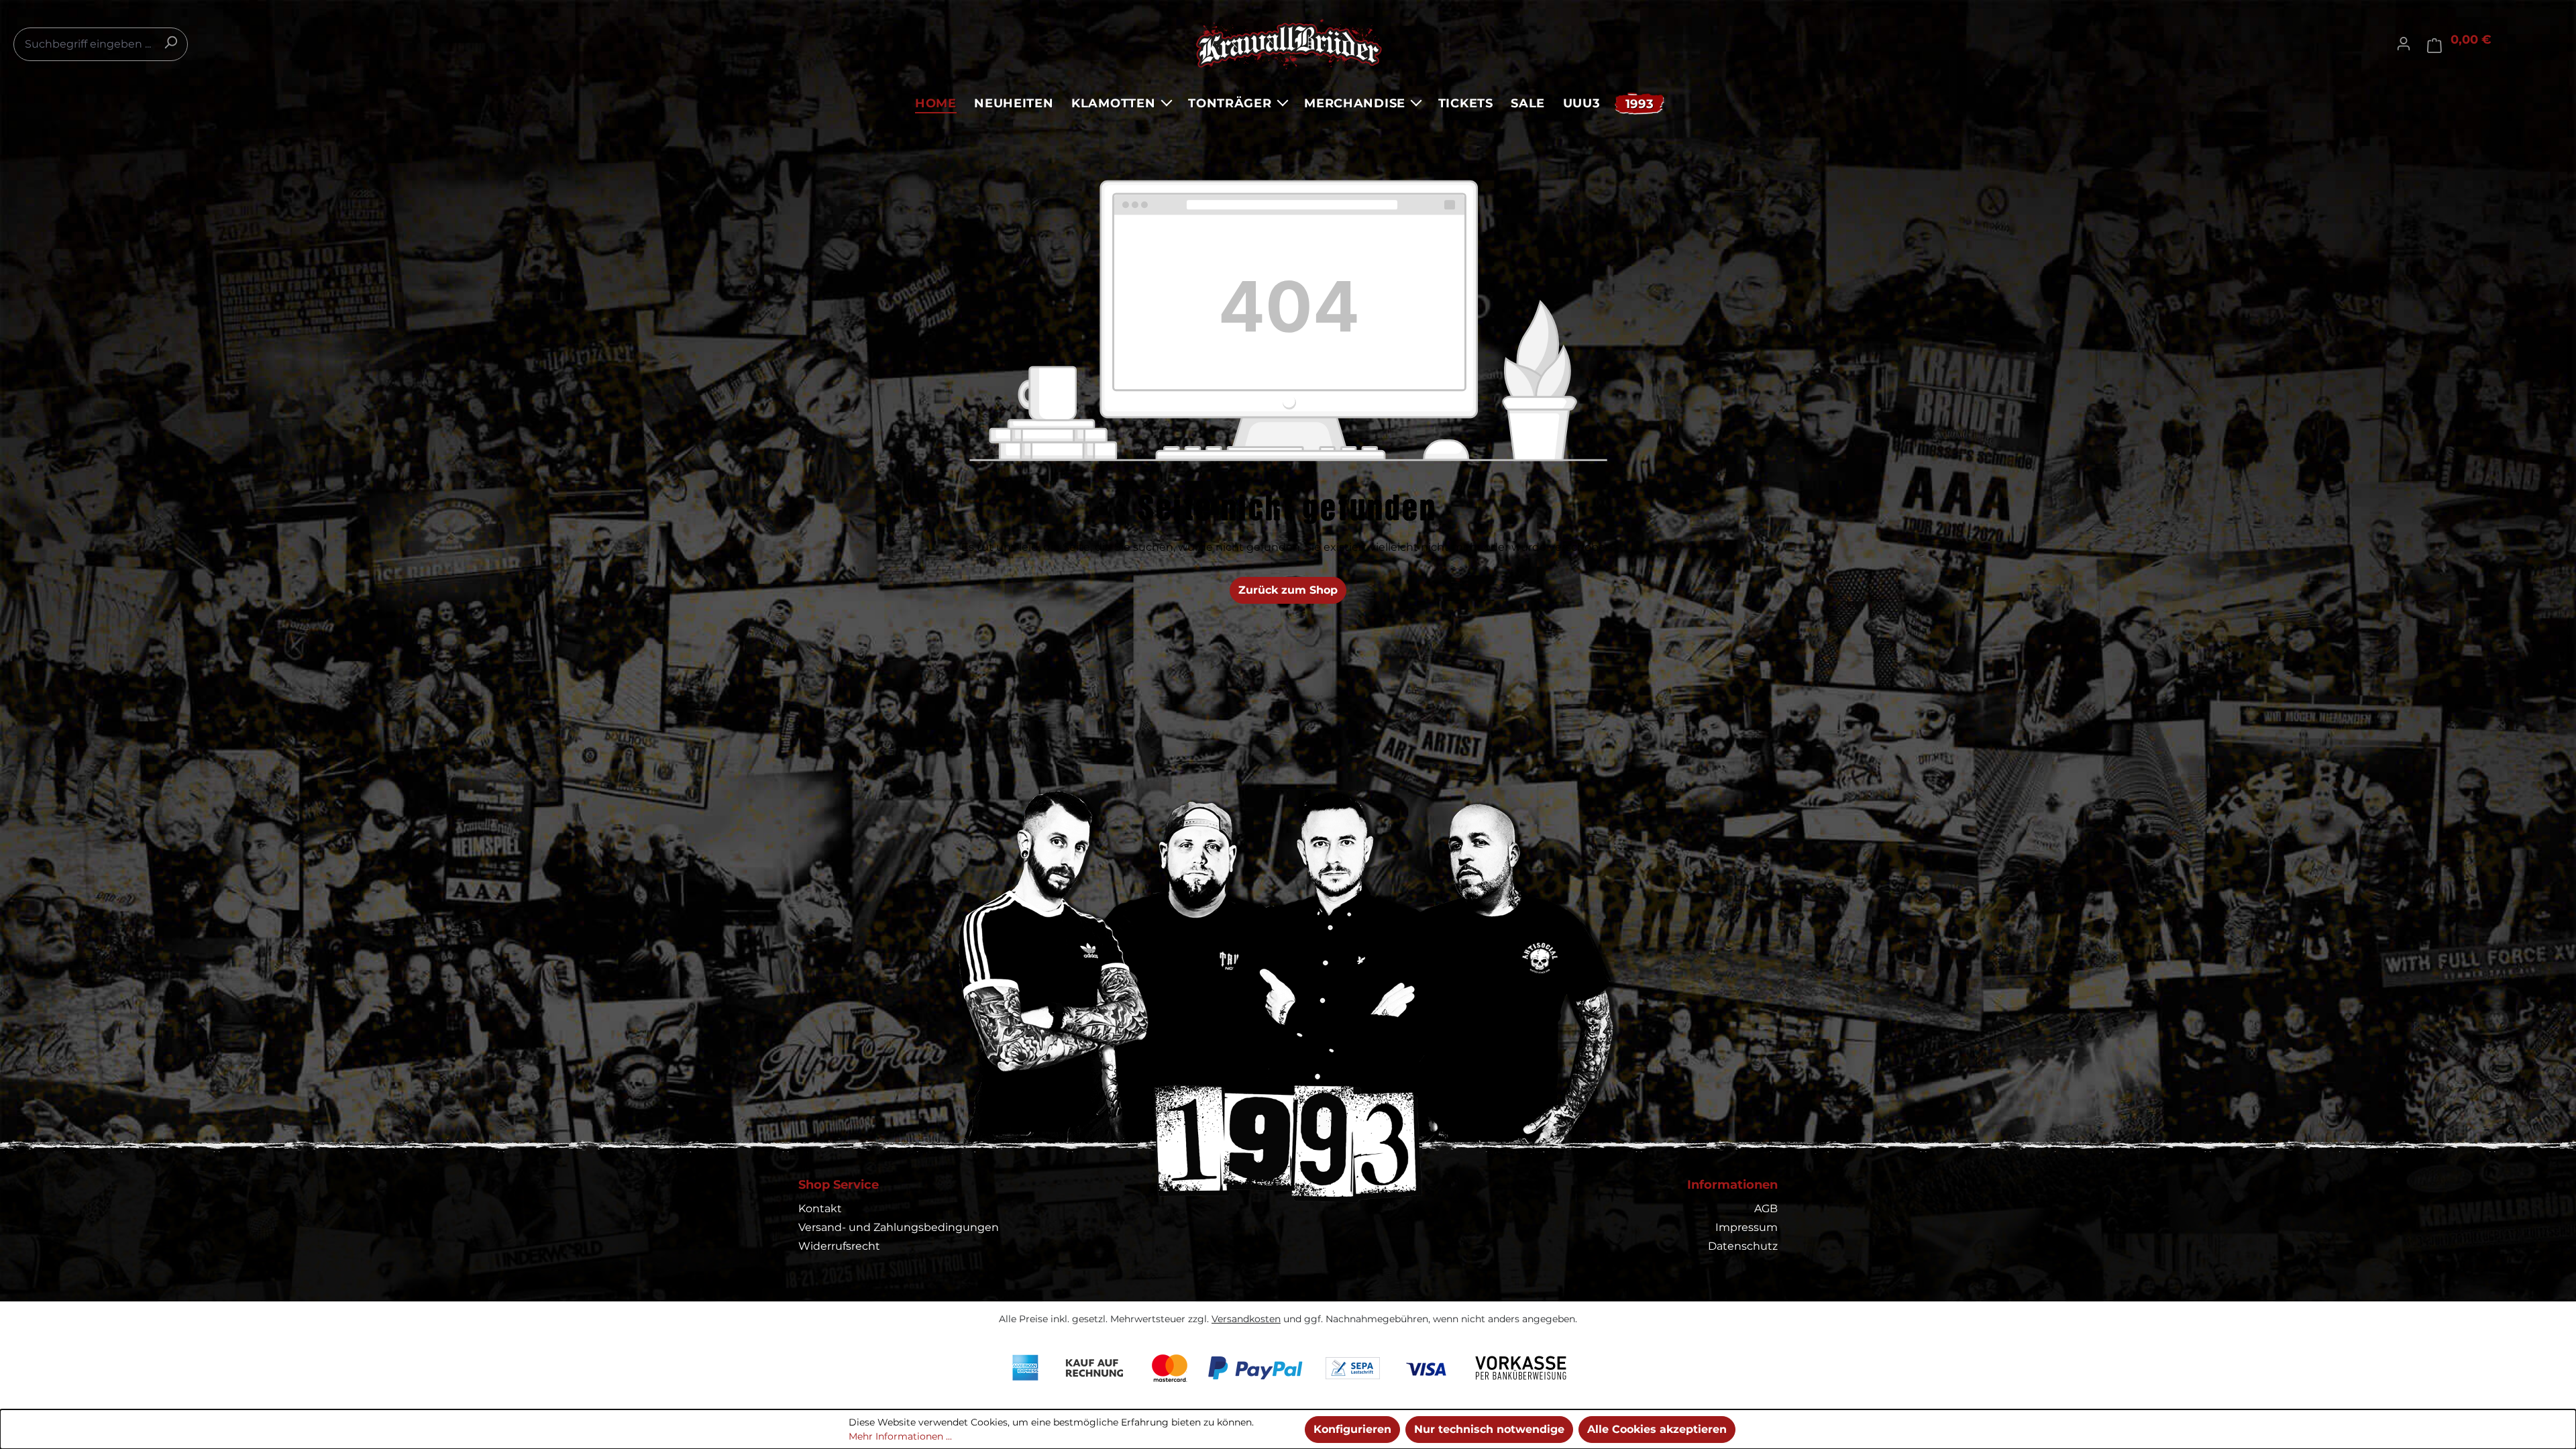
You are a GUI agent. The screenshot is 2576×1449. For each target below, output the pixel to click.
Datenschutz (1743, 1246)
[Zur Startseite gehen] (1288, 44)
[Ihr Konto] (2404, 44)
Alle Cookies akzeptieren (1657, 1429)
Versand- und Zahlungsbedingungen (899, 1227)
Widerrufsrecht (839, 1246)
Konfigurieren (1352, 1429)
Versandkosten (1246, 1319)
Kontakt (820, 1209)
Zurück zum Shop (1288, 590)
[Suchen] (170, 42)
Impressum (1747, 1227)
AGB (1766, 1209)
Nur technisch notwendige (1489, 1429)
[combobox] (101, 44)
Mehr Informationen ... (900, 1436)
